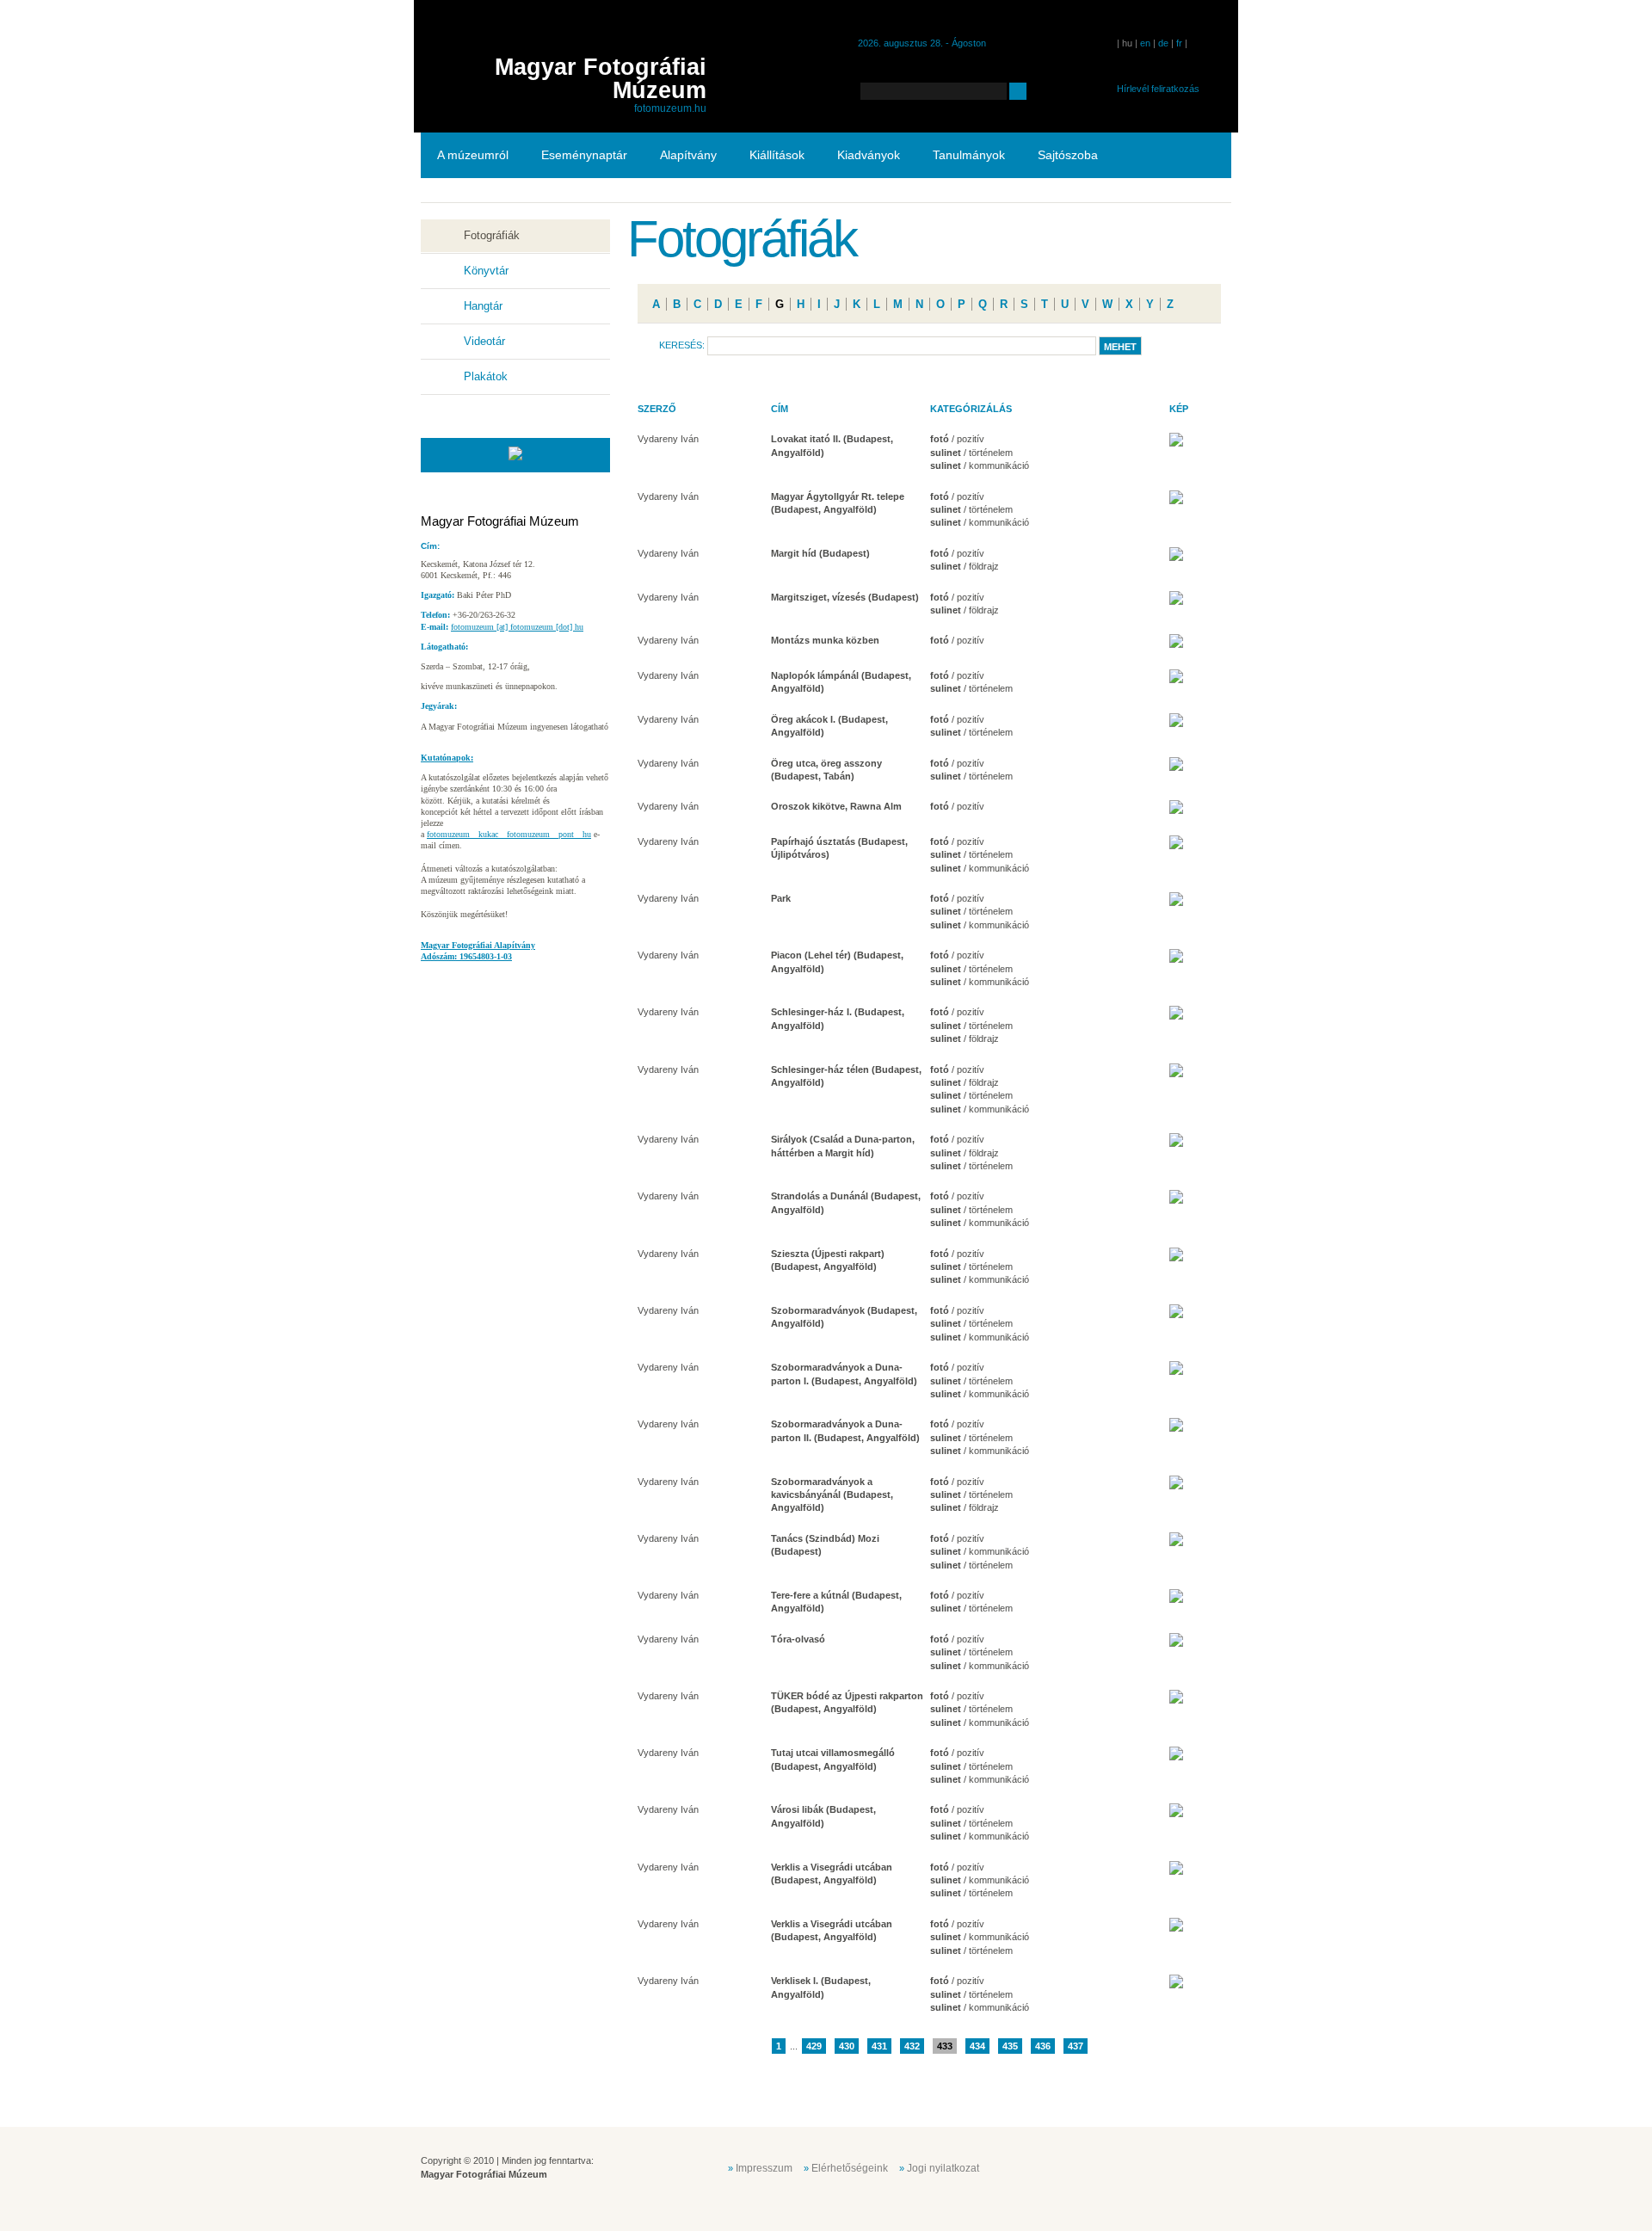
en (1145, 43)
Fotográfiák (492, 235)
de (1163, 43)
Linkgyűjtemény (480, 200)
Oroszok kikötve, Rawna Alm (836, 806)
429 (814, 2046)
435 (1010, 2046)
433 (945, 2046)
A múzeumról (473, 155)
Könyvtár (486, 271)
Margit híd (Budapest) (820, 553)
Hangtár (483, 306)
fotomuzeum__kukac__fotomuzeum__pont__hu (509, 834)
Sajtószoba (1068, 155)
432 (912, 2046)
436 (1043, 2046)
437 (1076, 2046)
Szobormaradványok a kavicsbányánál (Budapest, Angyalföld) (832, 1495)
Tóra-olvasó (798, 1639)
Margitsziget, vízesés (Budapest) (845, 597)
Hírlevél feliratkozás (1158, 89)
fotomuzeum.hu (670, 108)
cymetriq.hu (1194, 2166)
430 (847, 2046)
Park (781, 898)
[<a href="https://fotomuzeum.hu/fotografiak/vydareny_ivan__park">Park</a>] (1176, 903)
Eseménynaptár (584, 155)
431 (879, 2046)
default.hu (1108, 2166)
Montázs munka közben (825, 640)
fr (1179, 43)
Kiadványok (869, 155)
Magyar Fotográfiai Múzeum (601, 79)
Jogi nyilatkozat (943, 2168)
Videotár (484, 341)
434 (977, 2046)
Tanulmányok (969, 155)
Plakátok (486, 376)
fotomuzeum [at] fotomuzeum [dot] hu (517, 627)
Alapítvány (688, 155)
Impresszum (764, 2168)
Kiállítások (777, 155)
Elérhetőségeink (850, 2168)
